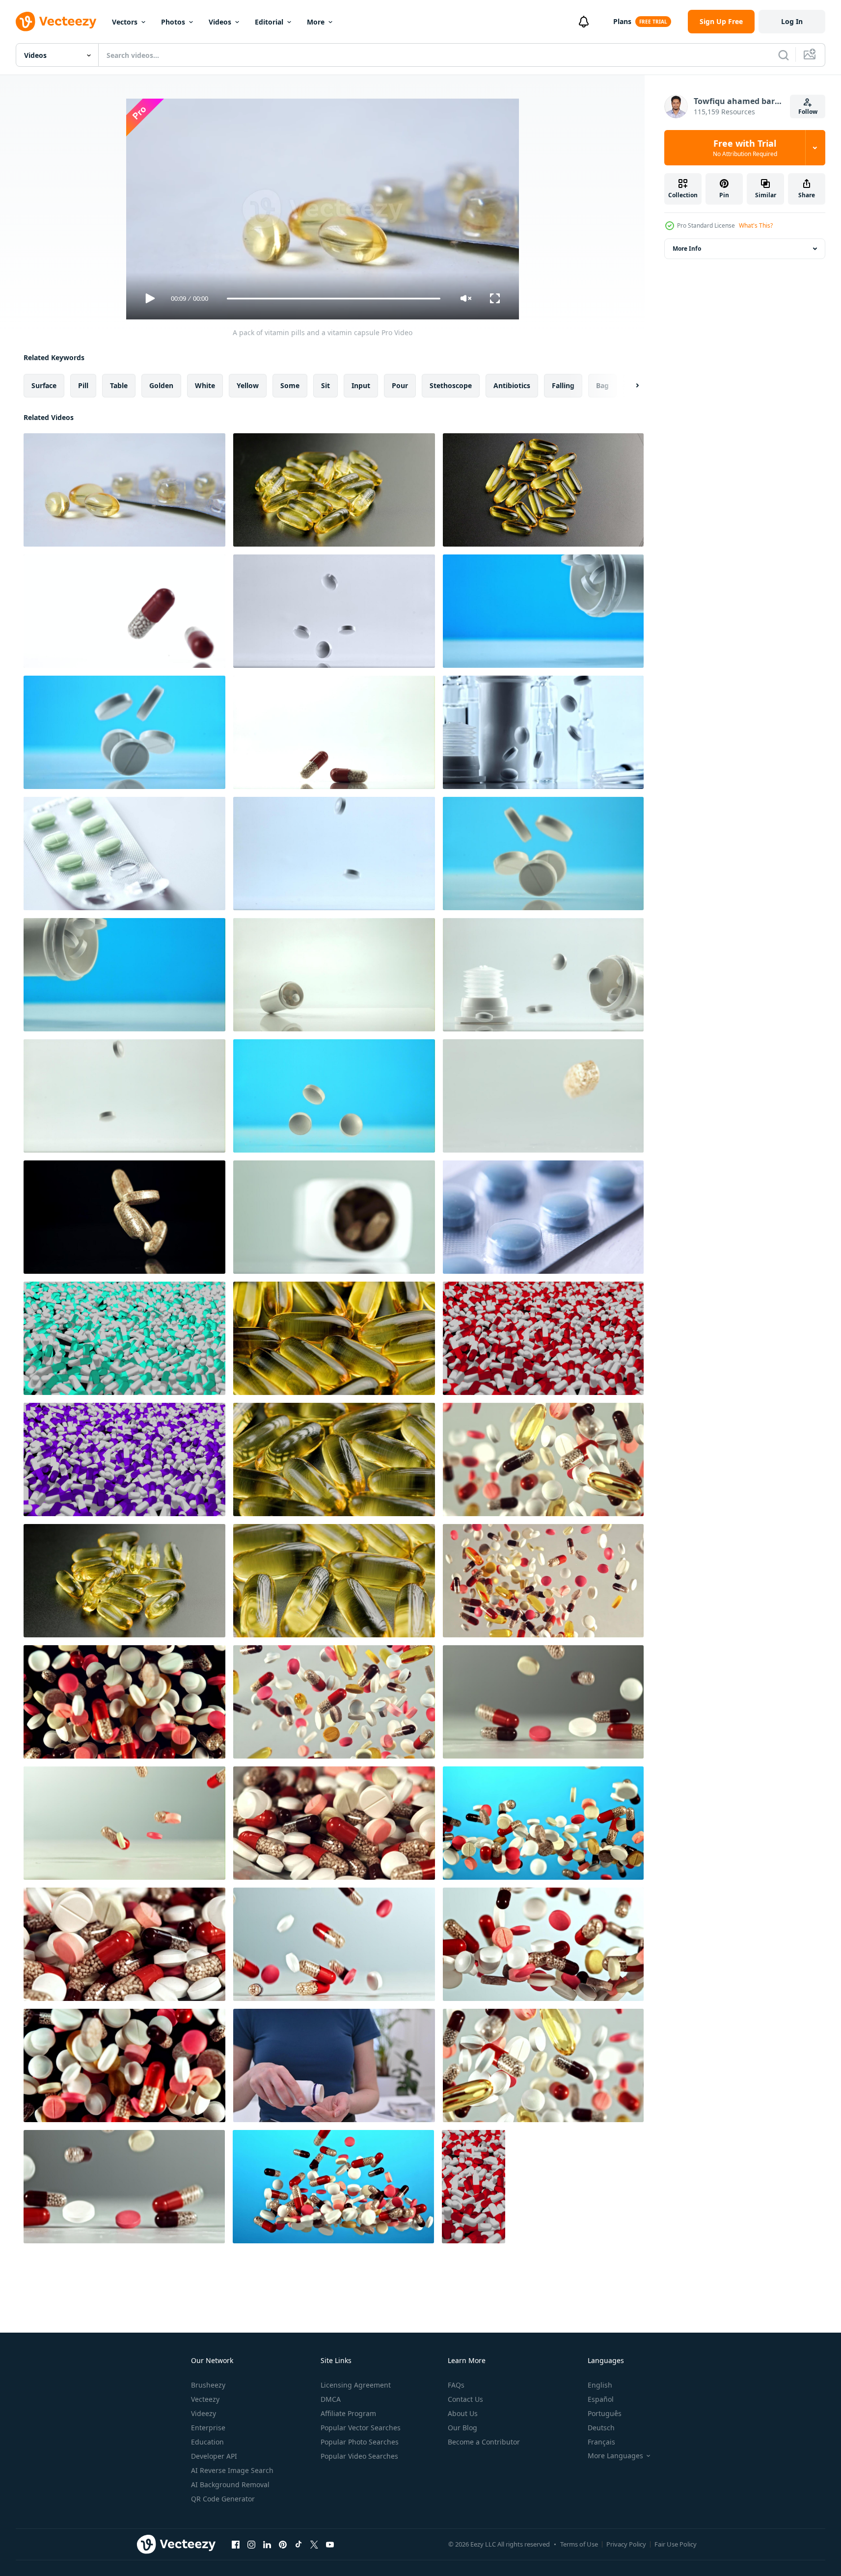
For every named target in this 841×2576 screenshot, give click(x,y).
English (600, 2385)
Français (601, 2442)
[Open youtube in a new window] (330, 2544)
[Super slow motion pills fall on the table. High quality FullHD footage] (543, 1096)
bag (602, 385)
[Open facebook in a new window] (236, 2544)
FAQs (456, 2385)
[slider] (333, 299)
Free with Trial (745, 148)
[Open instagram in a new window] (251, 2544)
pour (400, 385)
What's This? (756, 225)
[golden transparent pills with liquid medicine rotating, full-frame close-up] (334, 1459)
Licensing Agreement (356, 2385)
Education (207, 2442)
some (290, 385)
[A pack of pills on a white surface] (124, 854)
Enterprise (208, 2428)
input (361, 385)
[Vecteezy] (56, 22)
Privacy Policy (626, 2544)
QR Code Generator (223, 2499)
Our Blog (462, 2428)
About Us (463, 2413)
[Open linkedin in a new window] (267, 2544)
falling (563, 385)
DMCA (331, 2399)
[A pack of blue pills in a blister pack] (543, 1217)
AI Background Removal (230, 2484)
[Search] (784, 55)
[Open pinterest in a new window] (283, 2544)
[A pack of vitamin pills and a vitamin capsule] (124, 490)
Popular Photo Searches (360, 2442)
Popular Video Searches (359, 2456)
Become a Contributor (484, 2442)
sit (326, 385)
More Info (687, 249)
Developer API (214, 2456)
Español (601, 2399)
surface (44, 385)
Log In (792, 21)
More (316, 22)
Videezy (203, 2413)
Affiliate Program (348, 2413)
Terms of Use (579, 2544)
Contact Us (465, 2399)
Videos (220, 22)
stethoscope (451, 385)
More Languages (615, 2456)
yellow (248, 385)
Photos (173, 22)
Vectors (125, 22)
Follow (808, 112)
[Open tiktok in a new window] (298, 2544)
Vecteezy (205, 2399)
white (205, 385)
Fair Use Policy (676, 2544)
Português (605, 2413)
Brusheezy (208, 2385)
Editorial (269, 22)
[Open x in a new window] (314, 2544)
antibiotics (512, 385)
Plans (622, 21)
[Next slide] (629, 386)
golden (161, 385)
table (119, 385)
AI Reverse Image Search (232, 2470)
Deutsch (601, 2428)
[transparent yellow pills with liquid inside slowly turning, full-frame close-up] (334, 1338)
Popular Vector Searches (361, 2428)
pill (83, 385)
